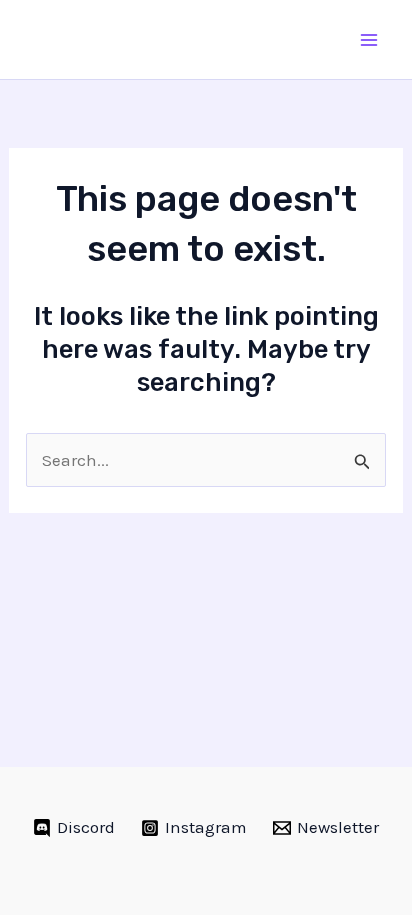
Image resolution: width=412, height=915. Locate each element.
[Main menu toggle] (370, 40)
